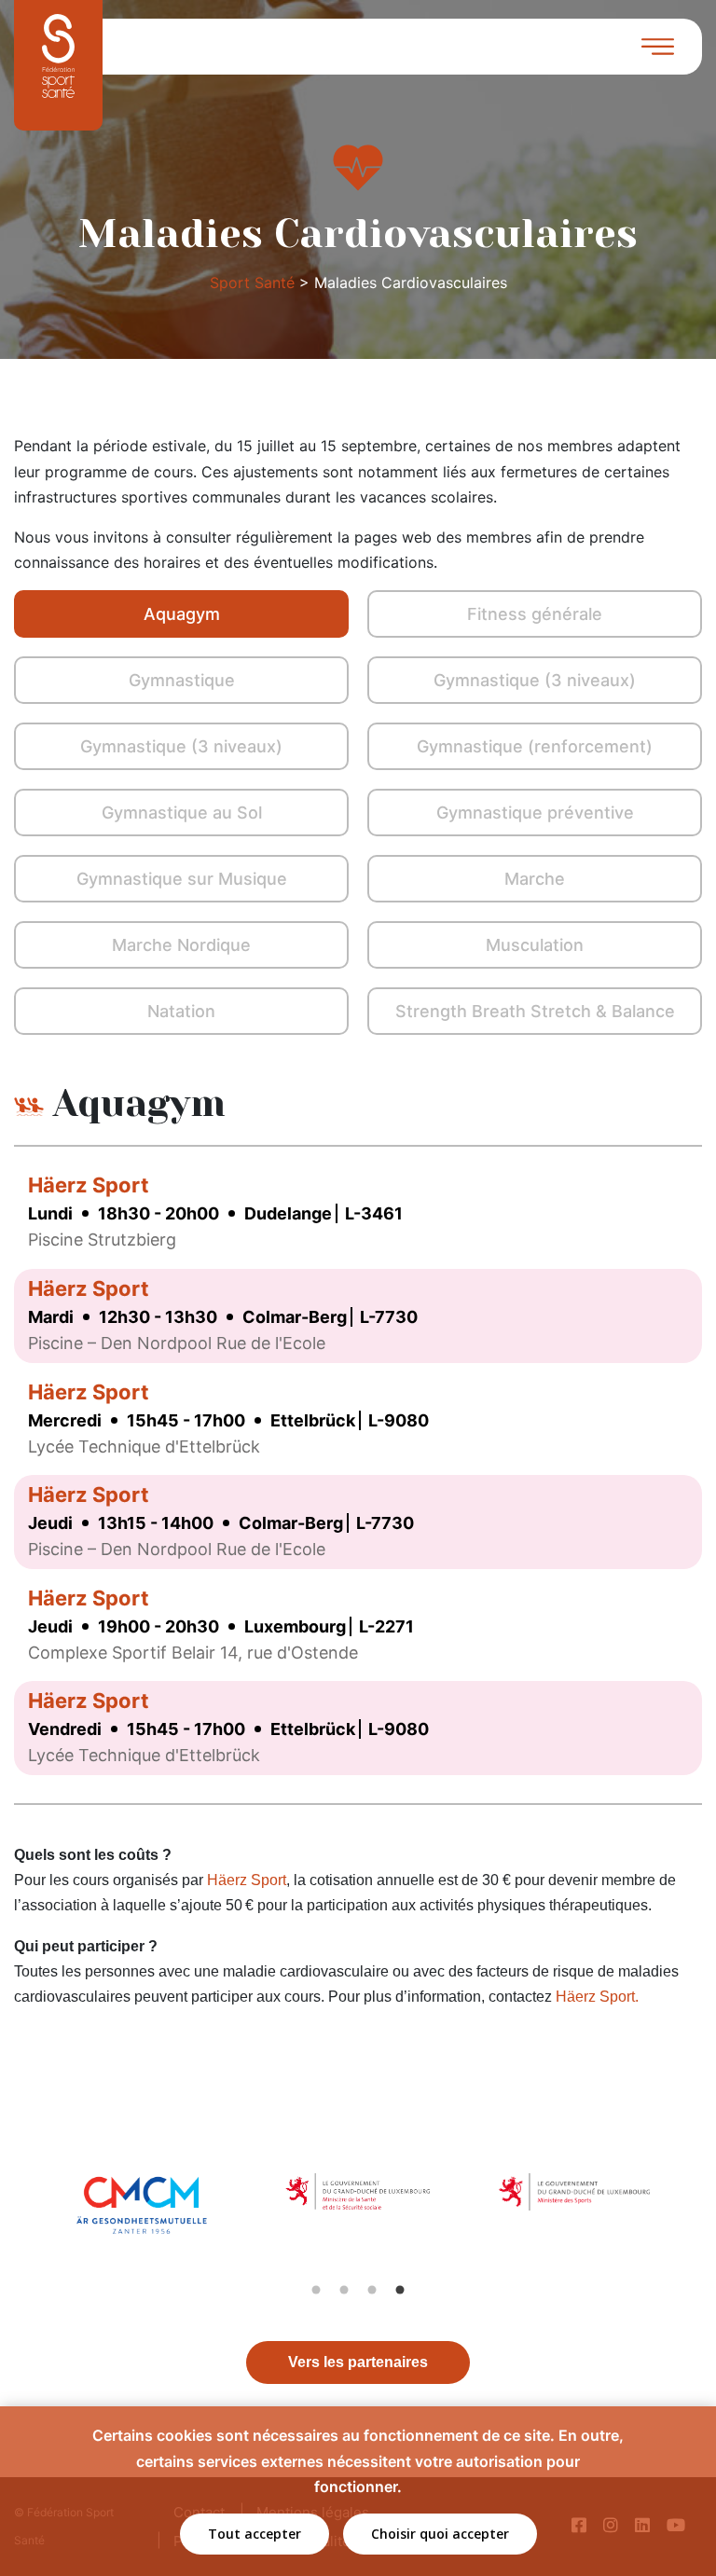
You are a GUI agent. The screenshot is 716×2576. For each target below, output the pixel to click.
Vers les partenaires (358, 2362)
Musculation (535, 945)
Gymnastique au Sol (182, 813)
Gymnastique (182, 680)
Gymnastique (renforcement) (535, 746)
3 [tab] (372, 2290)
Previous (21, 2225)
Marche (535, 879)
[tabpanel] (143, 2225)
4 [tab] (400, 2290)
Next (695, 2225)
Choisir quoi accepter (440, 2534)
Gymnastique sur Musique (182, 879)
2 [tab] (344, 2290)
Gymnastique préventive (535, 813)
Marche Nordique (181, 945)
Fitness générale (535, 614)
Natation (181, 1011)
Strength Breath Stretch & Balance (535, 1011)
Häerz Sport (89, 1185)
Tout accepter (255, 2534)
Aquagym (182, 614)
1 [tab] (316, 2290)
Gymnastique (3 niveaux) (535, 680)
